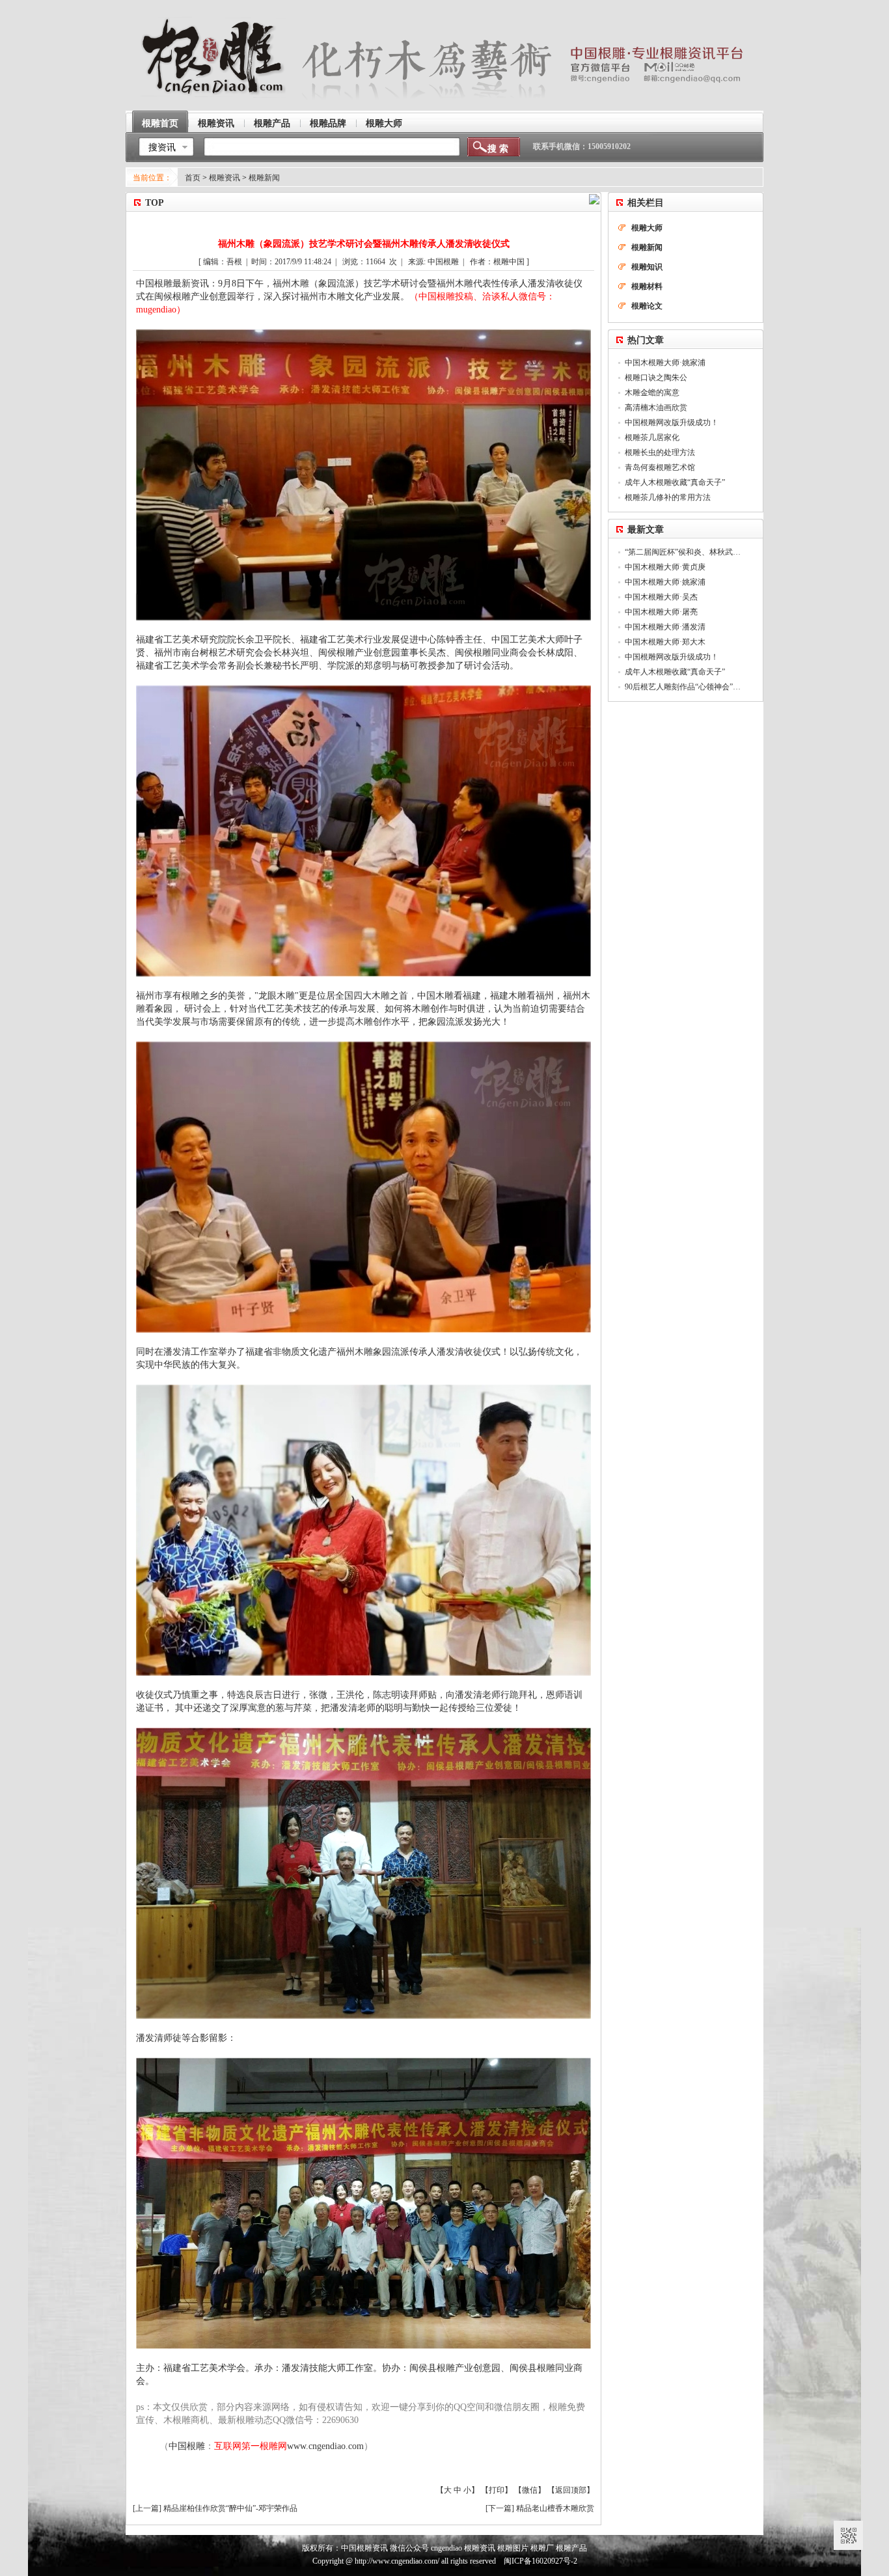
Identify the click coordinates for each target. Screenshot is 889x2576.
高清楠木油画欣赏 (656, 408)
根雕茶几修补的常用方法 (668, 497)
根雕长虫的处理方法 (660, 452)
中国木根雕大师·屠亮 (661, 612)
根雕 (163, 284)
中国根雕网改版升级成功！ (672, 422)
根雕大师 (384, 123)
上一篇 (147, 2508)
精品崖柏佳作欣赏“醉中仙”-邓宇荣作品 (230, 2508)
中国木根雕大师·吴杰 (661, 597)
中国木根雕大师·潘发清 (665, 627)
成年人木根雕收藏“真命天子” (675, 482)
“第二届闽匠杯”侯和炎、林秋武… (683, 552)
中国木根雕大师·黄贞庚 (665, 567)
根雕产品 (272, 123)
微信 (530, 2490)
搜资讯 (162, 147)
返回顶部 (571, 2490)
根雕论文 (647, 306)
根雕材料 (647, 286)
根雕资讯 (216, 123)
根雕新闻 (264, 178)
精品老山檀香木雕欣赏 (555, 2508)
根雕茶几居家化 (652, 437)
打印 (497, 2490)
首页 (193, 178)
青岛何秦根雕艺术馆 (660, 467)
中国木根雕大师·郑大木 (665, 642)
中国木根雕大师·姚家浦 (665, 363)
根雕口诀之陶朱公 (656, 378)
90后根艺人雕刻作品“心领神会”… (683, 687)
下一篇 (500, 2508)
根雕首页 (160, 123)
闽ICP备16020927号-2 (540, 2561)
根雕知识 (647, 267)
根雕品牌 (328, 123)
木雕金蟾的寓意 (652, 393)
